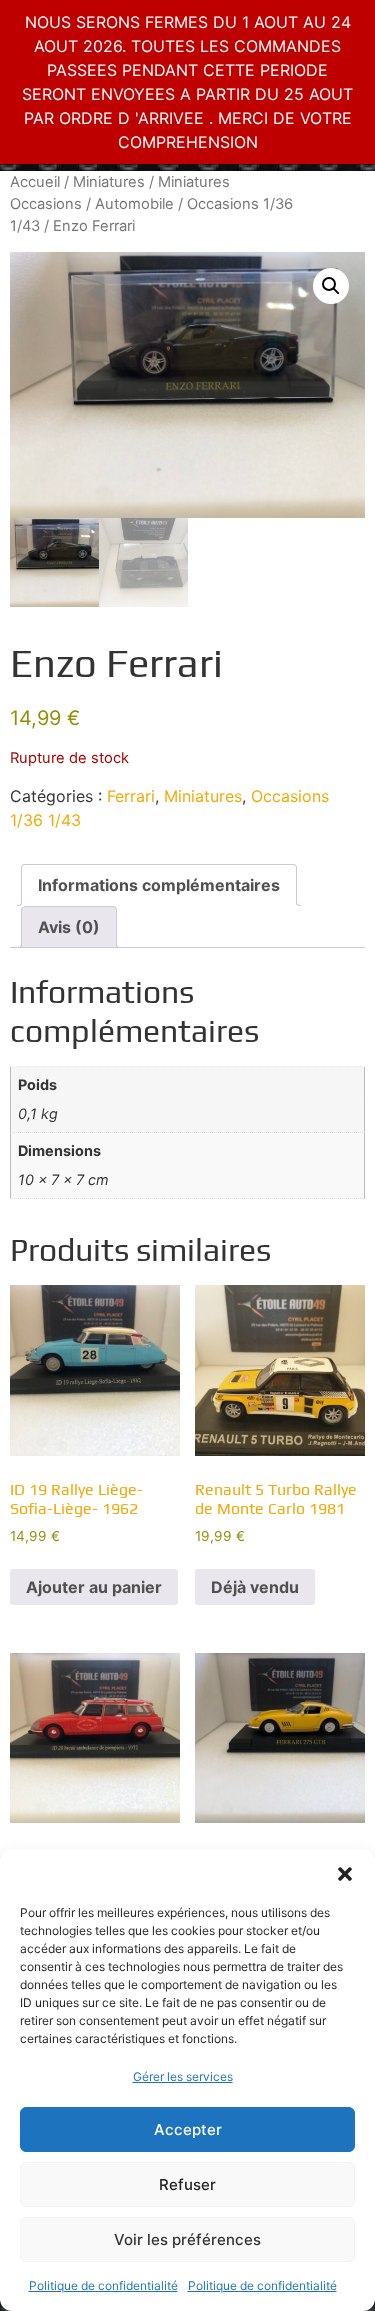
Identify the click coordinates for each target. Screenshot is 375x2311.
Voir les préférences (187, 2239)
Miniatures (109, 182)
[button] (345, 1874)
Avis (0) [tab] (69, 927)
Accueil (35, 182)
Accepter (188, 2129)
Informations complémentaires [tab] (159, 885)
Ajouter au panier (94, 1587)
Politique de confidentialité (103, 2285)
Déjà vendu (255, 1587)
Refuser (187, 2184)
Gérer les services (183, 2076)
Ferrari (131, 796)
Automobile (134, 204)
